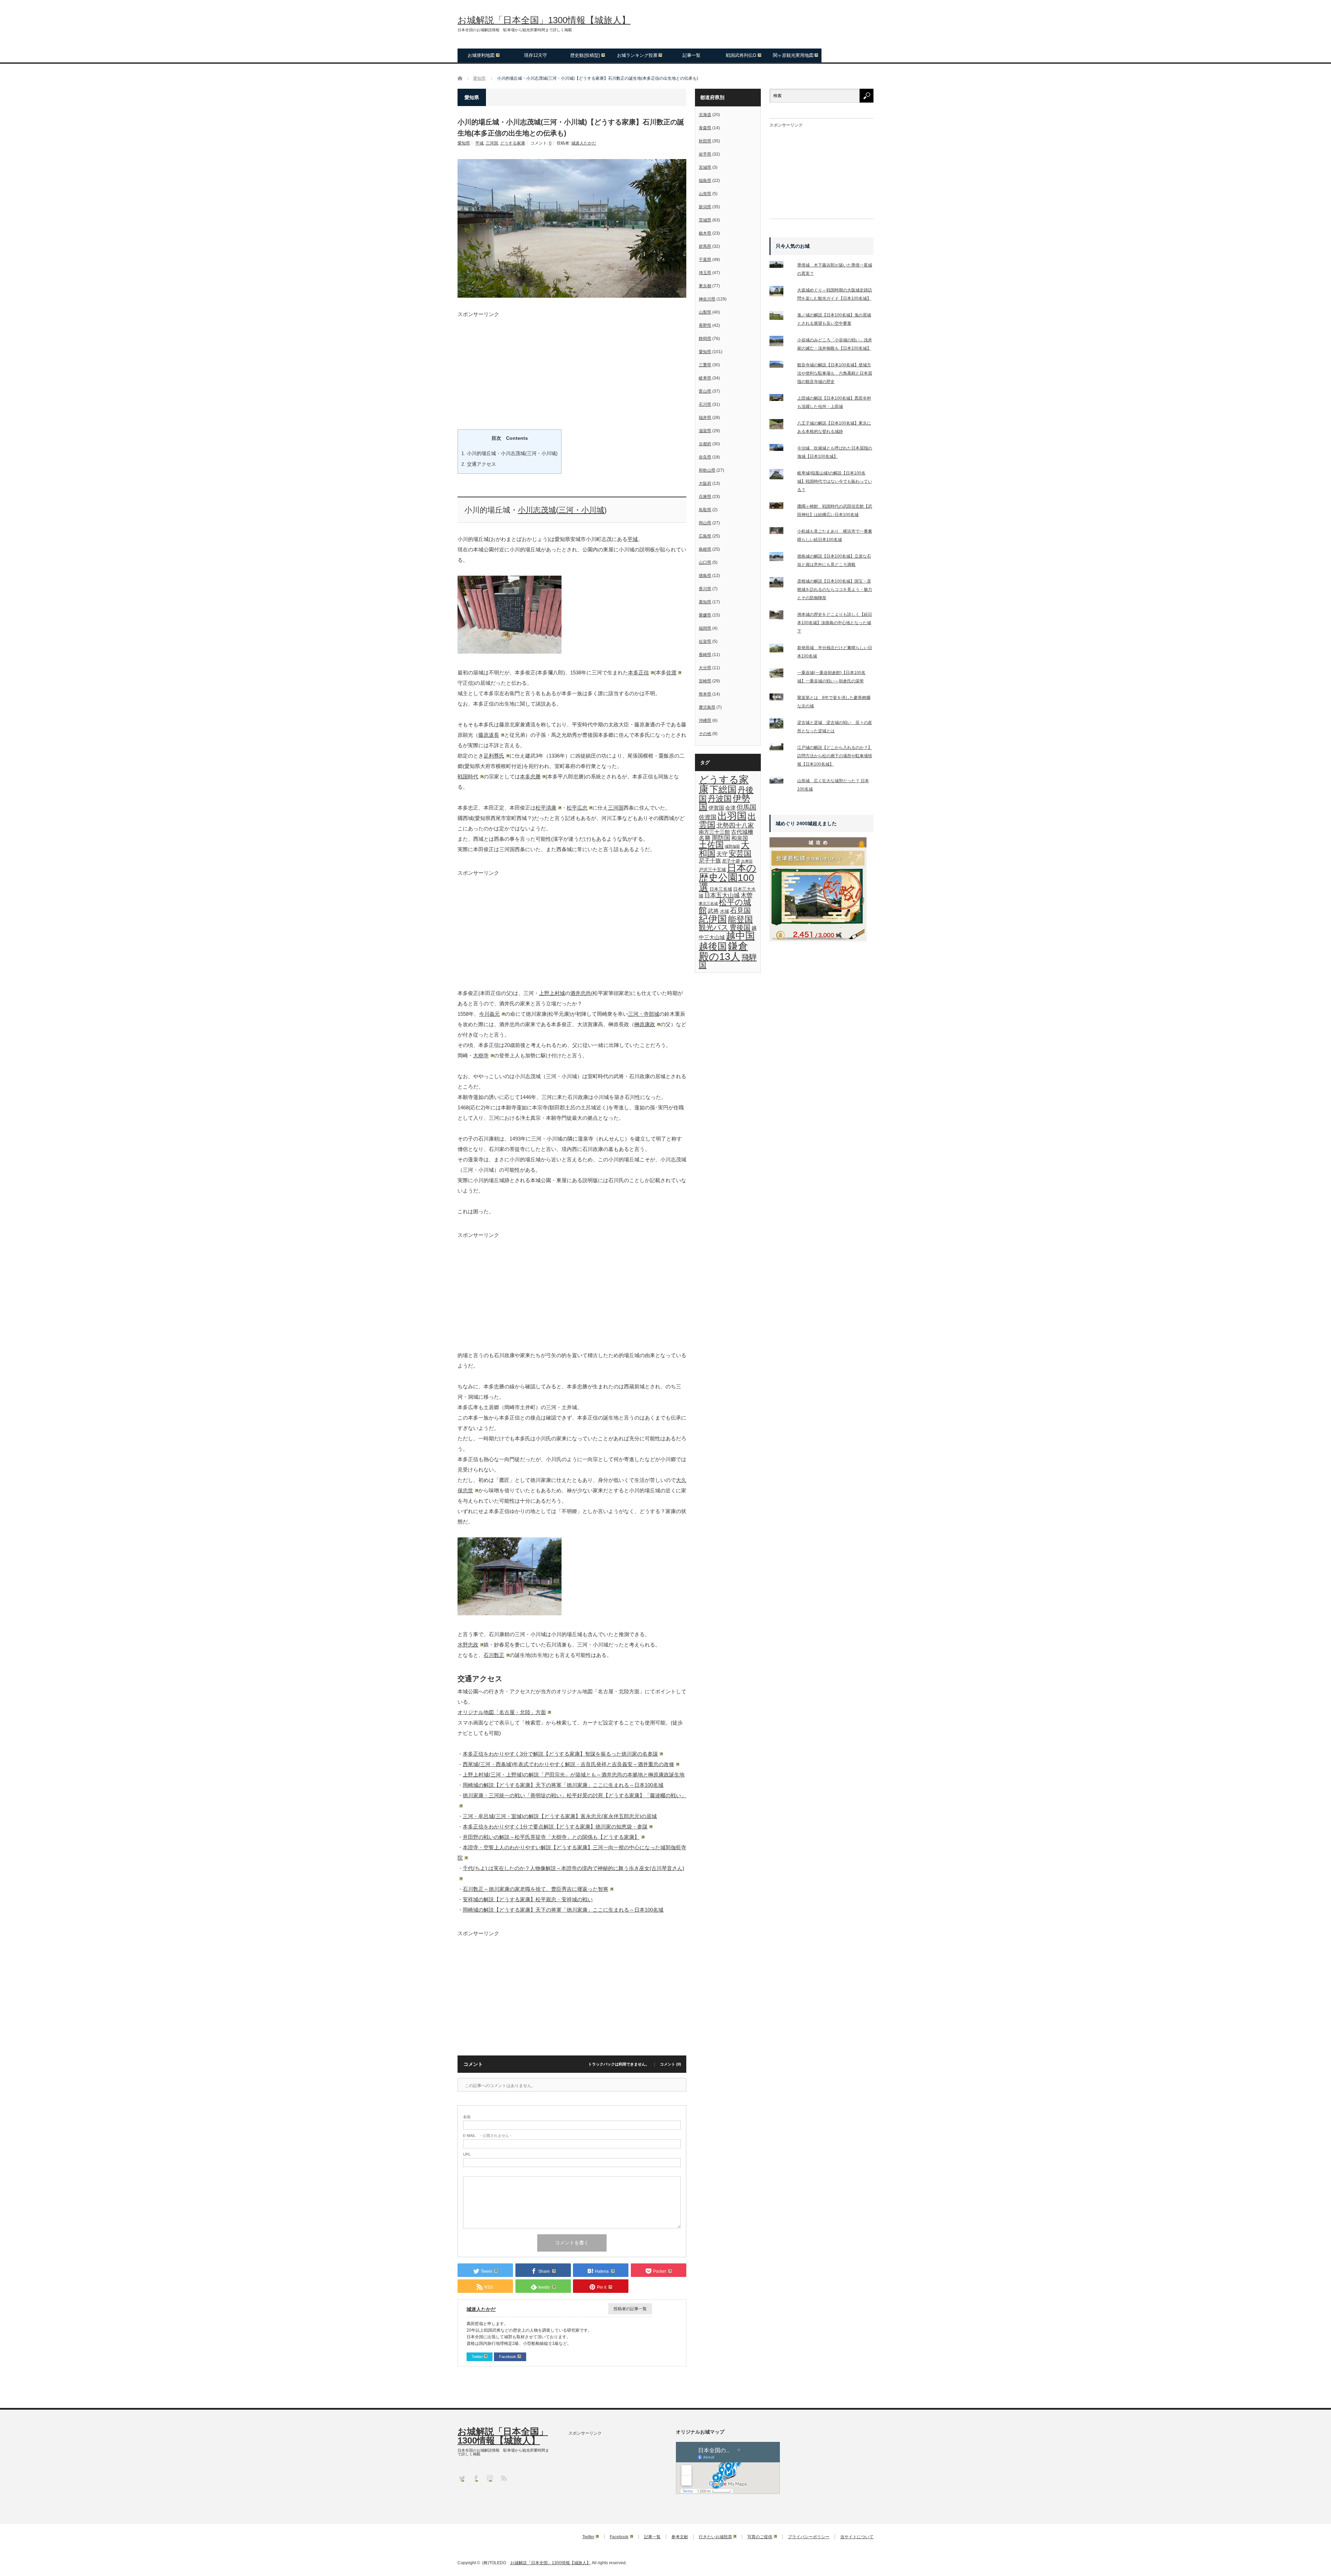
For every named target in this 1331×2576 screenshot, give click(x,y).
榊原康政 (645, 1024)
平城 (479, 143)
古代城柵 (742, 832)
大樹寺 (481, 1055)
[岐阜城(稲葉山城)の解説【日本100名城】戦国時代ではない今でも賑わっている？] (781, 475)
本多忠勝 (530, 776)
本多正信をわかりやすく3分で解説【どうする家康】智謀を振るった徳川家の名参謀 (560, 1754)
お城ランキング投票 (637, 55)
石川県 (705, 404)
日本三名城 (721, 889)
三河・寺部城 (644, 1014)
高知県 (705, 602)
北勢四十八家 (735, 826)
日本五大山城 (722, 895)
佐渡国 (708, 817)
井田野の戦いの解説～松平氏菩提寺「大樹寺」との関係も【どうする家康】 (551, 1837)
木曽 (747, 895)
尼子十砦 (731, 861)
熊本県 (705, 694)
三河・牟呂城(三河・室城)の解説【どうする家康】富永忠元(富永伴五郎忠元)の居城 (560, 1816)
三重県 (705, 365)
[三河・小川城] (510, 1613)
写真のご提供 (760, 2537)
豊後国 (740, 927)
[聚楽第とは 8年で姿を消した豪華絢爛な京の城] (781, 698)
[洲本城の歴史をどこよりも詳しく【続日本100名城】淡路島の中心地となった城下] (781, 616)
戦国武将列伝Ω (741, 55)
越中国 (740, 936)
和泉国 (740, 838)
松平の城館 (725, 906)
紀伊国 (713, 919)
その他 (705, 734)
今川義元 (489, 1014)
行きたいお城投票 (715, 2537)
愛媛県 (705, 615)
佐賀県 (705, 641)
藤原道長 (489, 735)
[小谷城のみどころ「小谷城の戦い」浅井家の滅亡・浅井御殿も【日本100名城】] (781, 342)
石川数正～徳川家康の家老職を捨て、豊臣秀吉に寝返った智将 (536, 1889)
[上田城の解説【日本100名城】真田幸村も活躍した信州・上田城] (781, 399)
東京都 (705, 286)
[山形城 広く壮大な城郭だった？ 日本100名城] (781, 781)
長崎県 (705, 655)
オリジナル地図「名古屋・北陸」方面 (502, 1712)
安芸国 (740, 853)
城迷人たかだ (584, 143)
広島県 (705, 536)
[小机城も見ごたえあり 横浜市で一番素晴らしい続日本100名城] (781, 532)
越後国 (713, 946)
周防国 (721, 838)
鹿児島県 (707, 707)
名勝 (705, 838)
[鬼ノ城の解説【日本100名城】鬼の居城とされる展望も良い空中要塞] (781, 317)
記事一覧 (691, 55)
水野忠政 (468, 1645)
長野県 (705, 325)
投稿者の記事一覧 (630, 2309)
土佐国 (711, 845)
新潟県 (705, 207)
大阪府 (705, 483)
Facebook (508, 2357)
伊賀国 (716, 808)
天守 (722, 854)
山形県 (705, 194)
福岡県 (705, 628)
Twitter (477, 2357)
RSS (503, 2478)
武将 (713, 911)
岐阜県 (705, 378)
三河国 (492, 143)
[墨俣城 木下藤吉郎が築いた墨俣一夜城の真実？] (781, 266)
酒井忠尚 (581, 993)
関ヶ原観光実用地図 (793, 55)
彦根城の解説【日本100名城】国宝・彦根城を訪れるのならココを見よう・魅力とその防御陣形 (835, 590)
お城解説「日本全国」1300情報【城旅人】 (544, 20)
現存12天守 (536, 55)
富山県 (705, 391)
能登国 (740, 919)
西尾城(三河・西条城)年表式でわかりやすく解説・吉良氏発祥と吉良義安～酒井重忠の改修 (568, 1764)
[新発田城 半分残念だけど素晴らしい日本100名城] (781, 650)
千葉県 (705, 260)
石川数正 (494, 1655)
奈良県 (705, 457)
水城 (724, 911)
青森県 (705, 128)
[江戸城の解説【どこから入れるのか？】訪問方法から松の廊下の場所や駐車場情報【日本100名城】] (781, 748)
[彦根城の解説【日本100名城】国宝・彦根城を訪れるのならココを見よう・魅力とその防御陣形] (781, 584)
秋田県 (705, 141)
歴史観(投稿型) (585, 55)
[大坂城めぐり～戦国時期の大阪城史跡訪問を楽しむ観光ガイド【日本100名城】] (781, 292)
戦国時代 (468, 776)
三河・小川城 (581, 510)
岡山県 (705, 523)
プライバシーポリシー (809, 2537)
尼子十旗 (710, 861)
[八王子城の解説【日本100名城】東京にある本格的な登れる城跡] (781, 426)
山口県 (705, 562)
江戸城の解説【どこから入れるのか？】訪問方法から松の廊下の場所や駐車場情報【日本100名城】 (835, 756)
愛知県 (464, 143)
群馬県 (705, 246)
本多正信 (638, 673)
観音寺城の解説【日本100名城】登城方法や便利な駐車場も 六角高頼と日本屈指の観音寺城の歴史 (835, 373)
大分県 (705, 668)
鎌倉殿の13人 (723, 951)
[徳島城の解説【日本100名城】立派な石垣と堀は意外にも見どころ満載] (781, 558)
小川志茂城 (537, 510)
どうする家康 (513, 143)
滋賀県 (705, 431)
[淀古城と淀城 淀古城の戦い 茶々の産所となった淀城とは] (781, 725)
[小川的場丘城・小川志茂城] (510, 652)
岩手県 (705, 154)
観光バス (714, 927)
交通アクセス (479, 464)
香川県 (705, 589)
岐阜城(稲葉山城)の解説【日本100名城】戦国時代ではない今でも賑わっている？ (835, 481)
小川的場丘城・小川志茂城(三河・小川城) (510, 453)
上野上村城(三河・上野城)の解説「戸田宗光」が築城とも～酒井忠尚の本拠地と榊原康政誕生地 (574, 1775)
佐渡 (671, 673)
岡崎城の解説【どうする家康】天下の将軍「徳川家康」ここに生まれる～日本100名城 (563, 1785)
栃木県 (705, 233)
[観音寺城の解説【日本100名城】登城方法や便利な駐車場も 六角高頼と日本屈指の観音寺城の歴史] (781, 366)
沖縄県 (705, 721)
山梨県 (705, 312)
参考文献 (680, 2537)
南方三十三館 (714, 832)
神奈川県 (707, 299)
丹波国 (720, 798)
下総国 (723, 789)
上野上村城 (552, 993)
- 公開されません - (487, 2136)
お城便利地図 (481, 55)
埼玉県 (705, 273)
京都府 (705, 444)
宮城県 (705, 167)
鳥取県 (705, 510)
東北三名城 (708, 903)
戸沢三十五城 (712, 870)
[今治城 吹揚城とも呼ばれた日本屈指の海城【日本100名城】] (781, 449)
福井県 (705, 418)
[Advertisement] (572, 365)
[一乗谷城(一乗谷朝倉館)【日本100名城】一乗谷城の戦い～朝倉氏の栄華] (781, 675)
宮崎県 (705, 681)
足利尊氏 (494, 756)
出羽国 (732, 816)
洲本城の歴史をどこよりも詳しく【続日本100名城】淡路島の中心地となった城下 (835, 623)
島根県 (705, 549)
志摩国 (747, 861)
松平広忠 (577, 808)
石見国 (740, 910)
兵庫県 (705, 497)
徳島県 (705, 576)
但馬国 (746, 807)
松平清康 (546, 808)
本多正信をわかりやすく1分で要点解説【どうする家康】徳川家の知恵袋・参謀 (555, 1827)
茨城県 (705, 220)
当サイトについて (857, 2537)
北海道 (705, 115)
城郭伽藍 (732, 846)
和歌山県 (707, 470)
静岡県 (705, 339)
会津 (730, 808)
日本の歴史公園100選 (728, 878)
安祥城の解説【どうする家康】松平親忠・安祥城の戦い (528, 1899)
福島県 (705, 181)
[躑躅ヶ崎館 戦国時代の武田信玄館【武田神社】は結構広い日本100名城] (781, 507)
